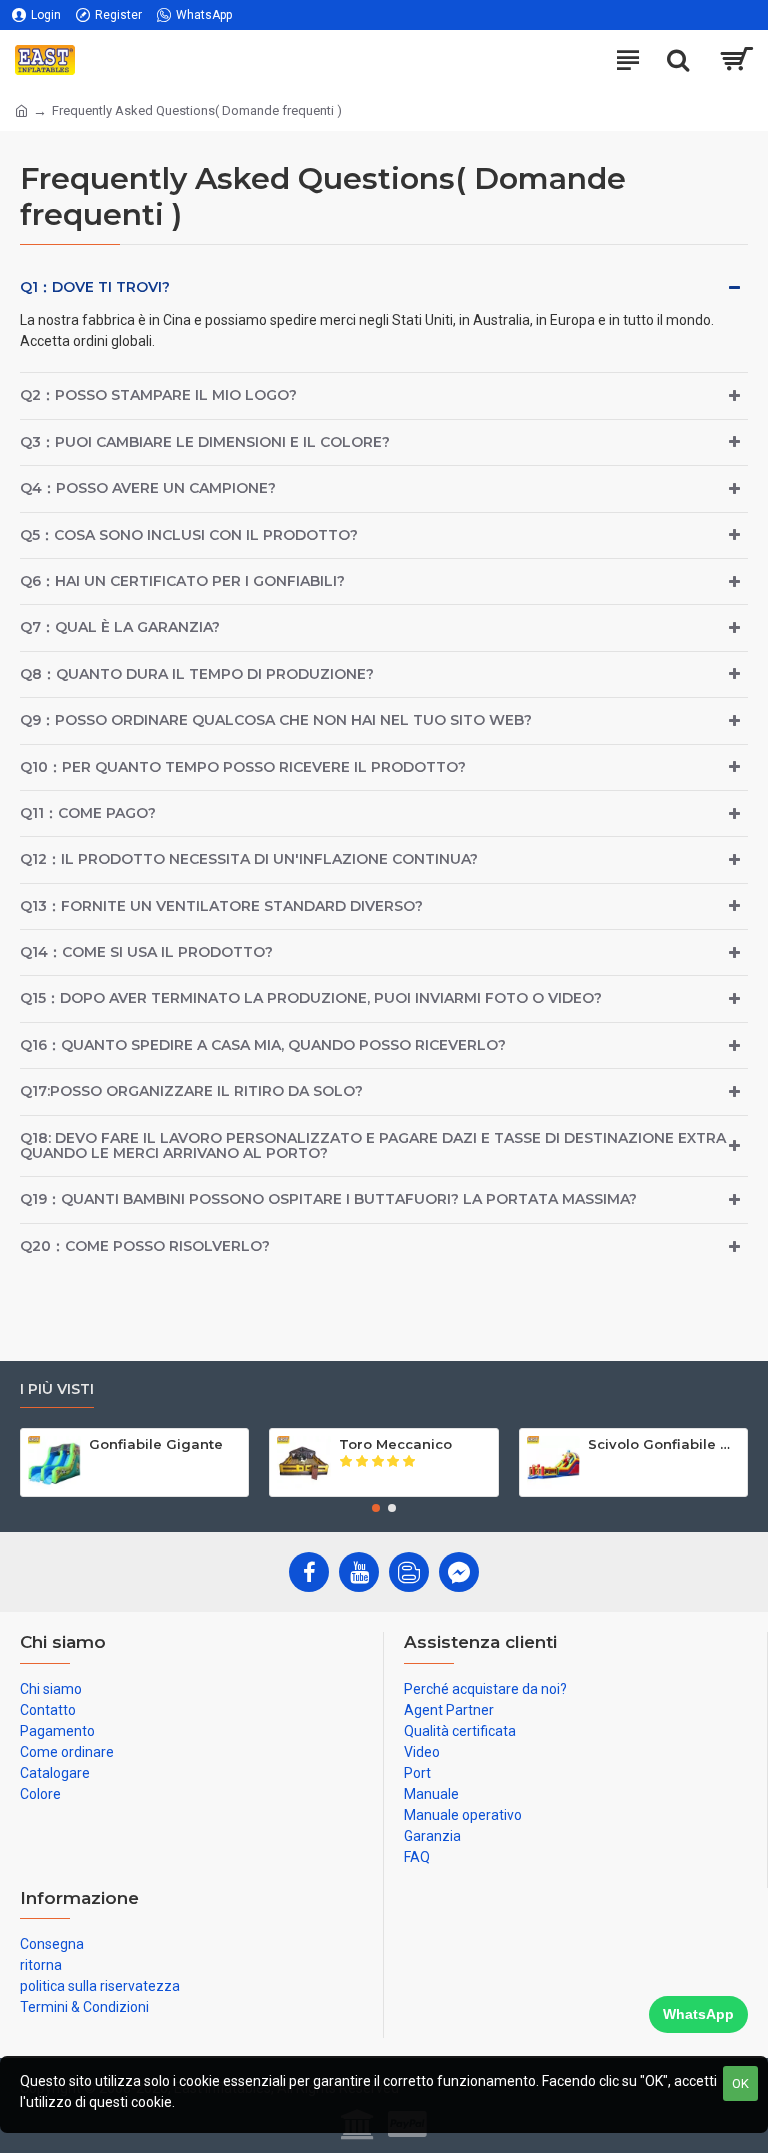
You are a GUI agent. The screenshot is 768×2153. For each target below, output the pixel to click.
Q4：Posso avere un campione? (148, 488)
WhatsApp (698, 2014)
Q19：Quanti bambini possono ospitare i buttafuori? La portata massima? (328, 1199)
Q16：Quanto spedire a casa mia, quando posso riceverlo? (263, 1045)
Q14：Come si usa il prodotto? (146, 952)
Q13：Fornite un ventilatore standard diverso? (221, 906)
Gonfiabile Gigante (156, 1444)
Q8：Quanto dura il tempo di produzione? (197, 674)
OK (740, 2083)
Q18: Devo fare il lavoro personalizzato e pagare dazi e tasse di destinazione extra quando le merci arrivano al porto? (373, 1145)
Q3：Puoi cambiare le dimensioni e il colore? (205, 442)
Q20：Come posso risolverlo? (145, 1246)
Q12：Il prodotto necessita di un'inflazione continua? (249, 859)
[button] (376, 1508)
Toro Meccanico (395, 1444)
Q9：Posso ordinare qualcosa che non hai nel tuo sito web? (276, 720)
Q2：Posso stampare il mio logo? (158, 395)
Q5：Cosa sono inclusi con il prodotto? (189, 535)
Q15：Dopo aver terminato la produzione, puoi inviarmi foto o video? (311, 998)
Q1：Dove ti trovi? (95, 287)
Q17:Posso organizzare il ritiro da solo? (191, 1091)
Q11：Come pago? (88, 813)
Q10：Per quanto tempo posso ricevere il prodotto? (243, 767)
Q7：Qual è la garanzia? (120, 627)
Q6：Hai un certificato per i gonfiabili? (182, 581)
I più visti (57, 1389)
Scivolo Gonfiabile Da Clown (664, 1444)
